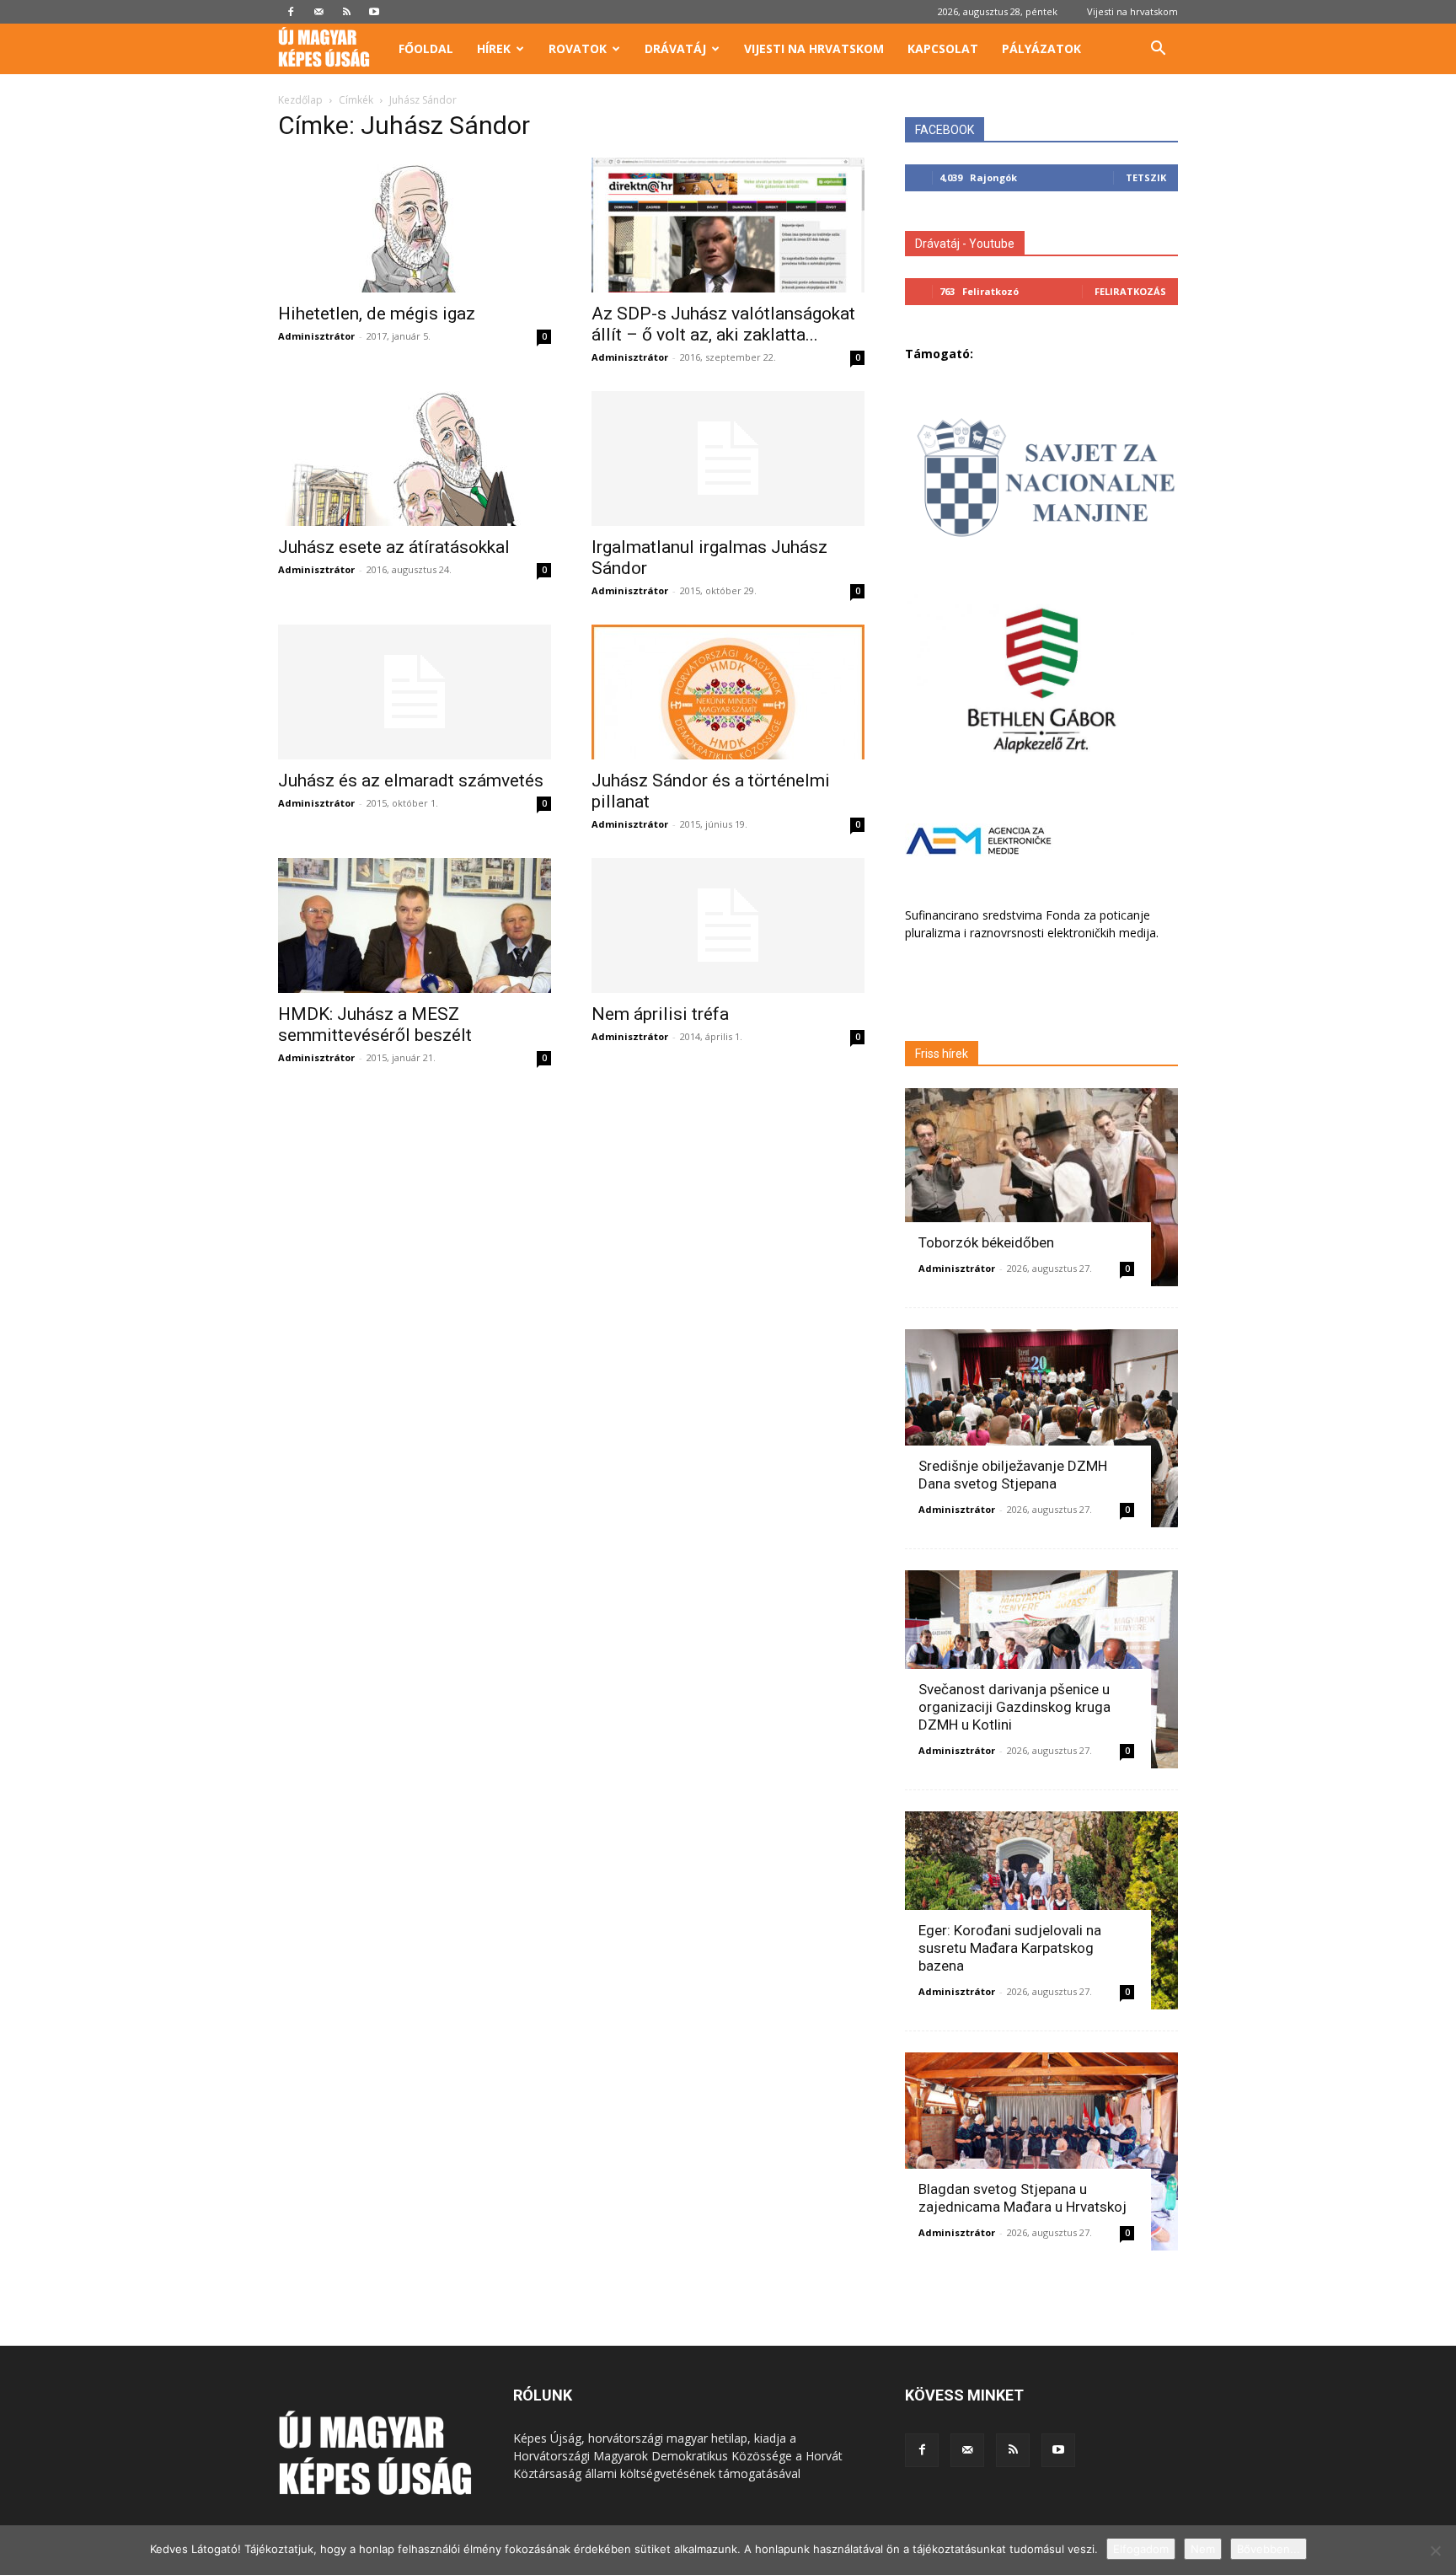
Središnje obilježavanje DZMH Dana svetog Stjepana (1013, 1475)
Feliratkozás (1130, 291)
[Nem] (1435, 2551)
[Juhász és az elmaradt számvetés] (415, 692)
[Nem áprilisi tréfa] (728, 925)
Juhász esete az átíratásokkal (394, 547)
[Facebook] (291, 12)
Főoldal (426, 48)
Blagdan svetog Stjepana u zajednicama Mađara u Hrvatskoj (1022, 2198)
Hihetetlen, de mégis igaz (377, 314)
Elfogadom (1141, 2549)
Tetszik (1146, 177)
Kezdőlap (300, 100)
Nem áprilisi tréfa (660, 1014)
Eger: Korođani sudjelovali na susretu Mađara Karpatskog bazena (1010, 1948)
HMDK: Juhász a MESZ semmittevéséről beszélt (375, 1025)
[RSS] (346, 12)
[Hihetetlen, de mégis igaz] (415, 225)
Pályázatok (1041, 48)
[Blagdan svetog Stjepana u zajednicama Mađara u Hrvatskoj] (1041, 2151)
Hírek (494, 48)
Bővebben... (1269, 2549)
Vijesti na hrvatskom (1132, 11)
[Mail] (318, 12)
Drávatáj (675, 48)
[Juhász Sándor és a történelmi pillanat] (728, 692)
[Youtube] (374, 12)
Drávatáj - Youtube (965, 244)
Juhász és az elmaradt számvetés (411, 781)
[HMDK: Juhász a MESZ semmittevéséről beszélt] (415, 925)
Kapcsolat (943, 48)
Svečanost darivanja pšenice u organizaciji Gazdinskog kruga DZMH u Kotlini (1014, 1707)
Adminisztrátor (316, 336)
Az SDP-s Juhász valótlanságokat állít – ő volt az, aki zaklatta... (723, 324)
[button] (1158, 50)
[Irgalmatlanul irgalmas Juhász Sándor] (728, 459)
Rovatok (578, 48)
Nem (1203, 2549)
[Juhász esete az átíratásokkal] (415, 459)
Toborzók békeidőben (986, 1242)
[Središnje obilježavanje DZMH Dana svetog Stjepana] (1041, 1428)
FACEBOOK (945, 130)
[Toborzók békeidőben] (1041, 1187)
